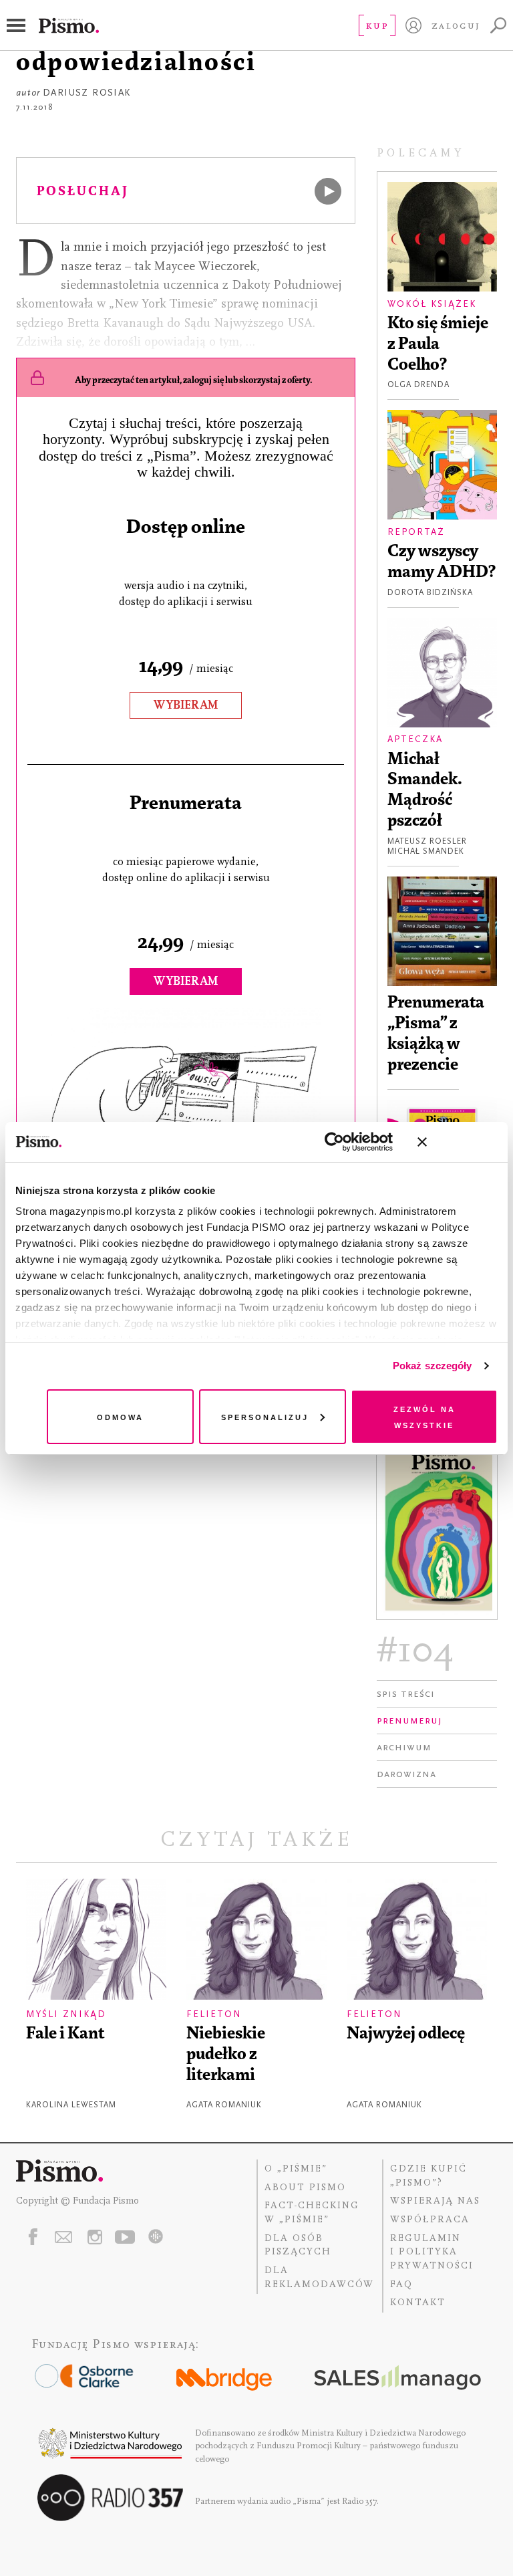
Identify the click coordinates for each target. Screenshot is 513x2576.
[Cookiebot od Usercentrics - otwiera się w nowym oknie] (334, 1142)
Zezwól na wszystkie (424, 1416)
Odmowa (120, 1416)
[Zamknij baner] (458, 1142)
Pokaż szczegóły (433, 1366)
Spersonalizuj (265, 1416)
